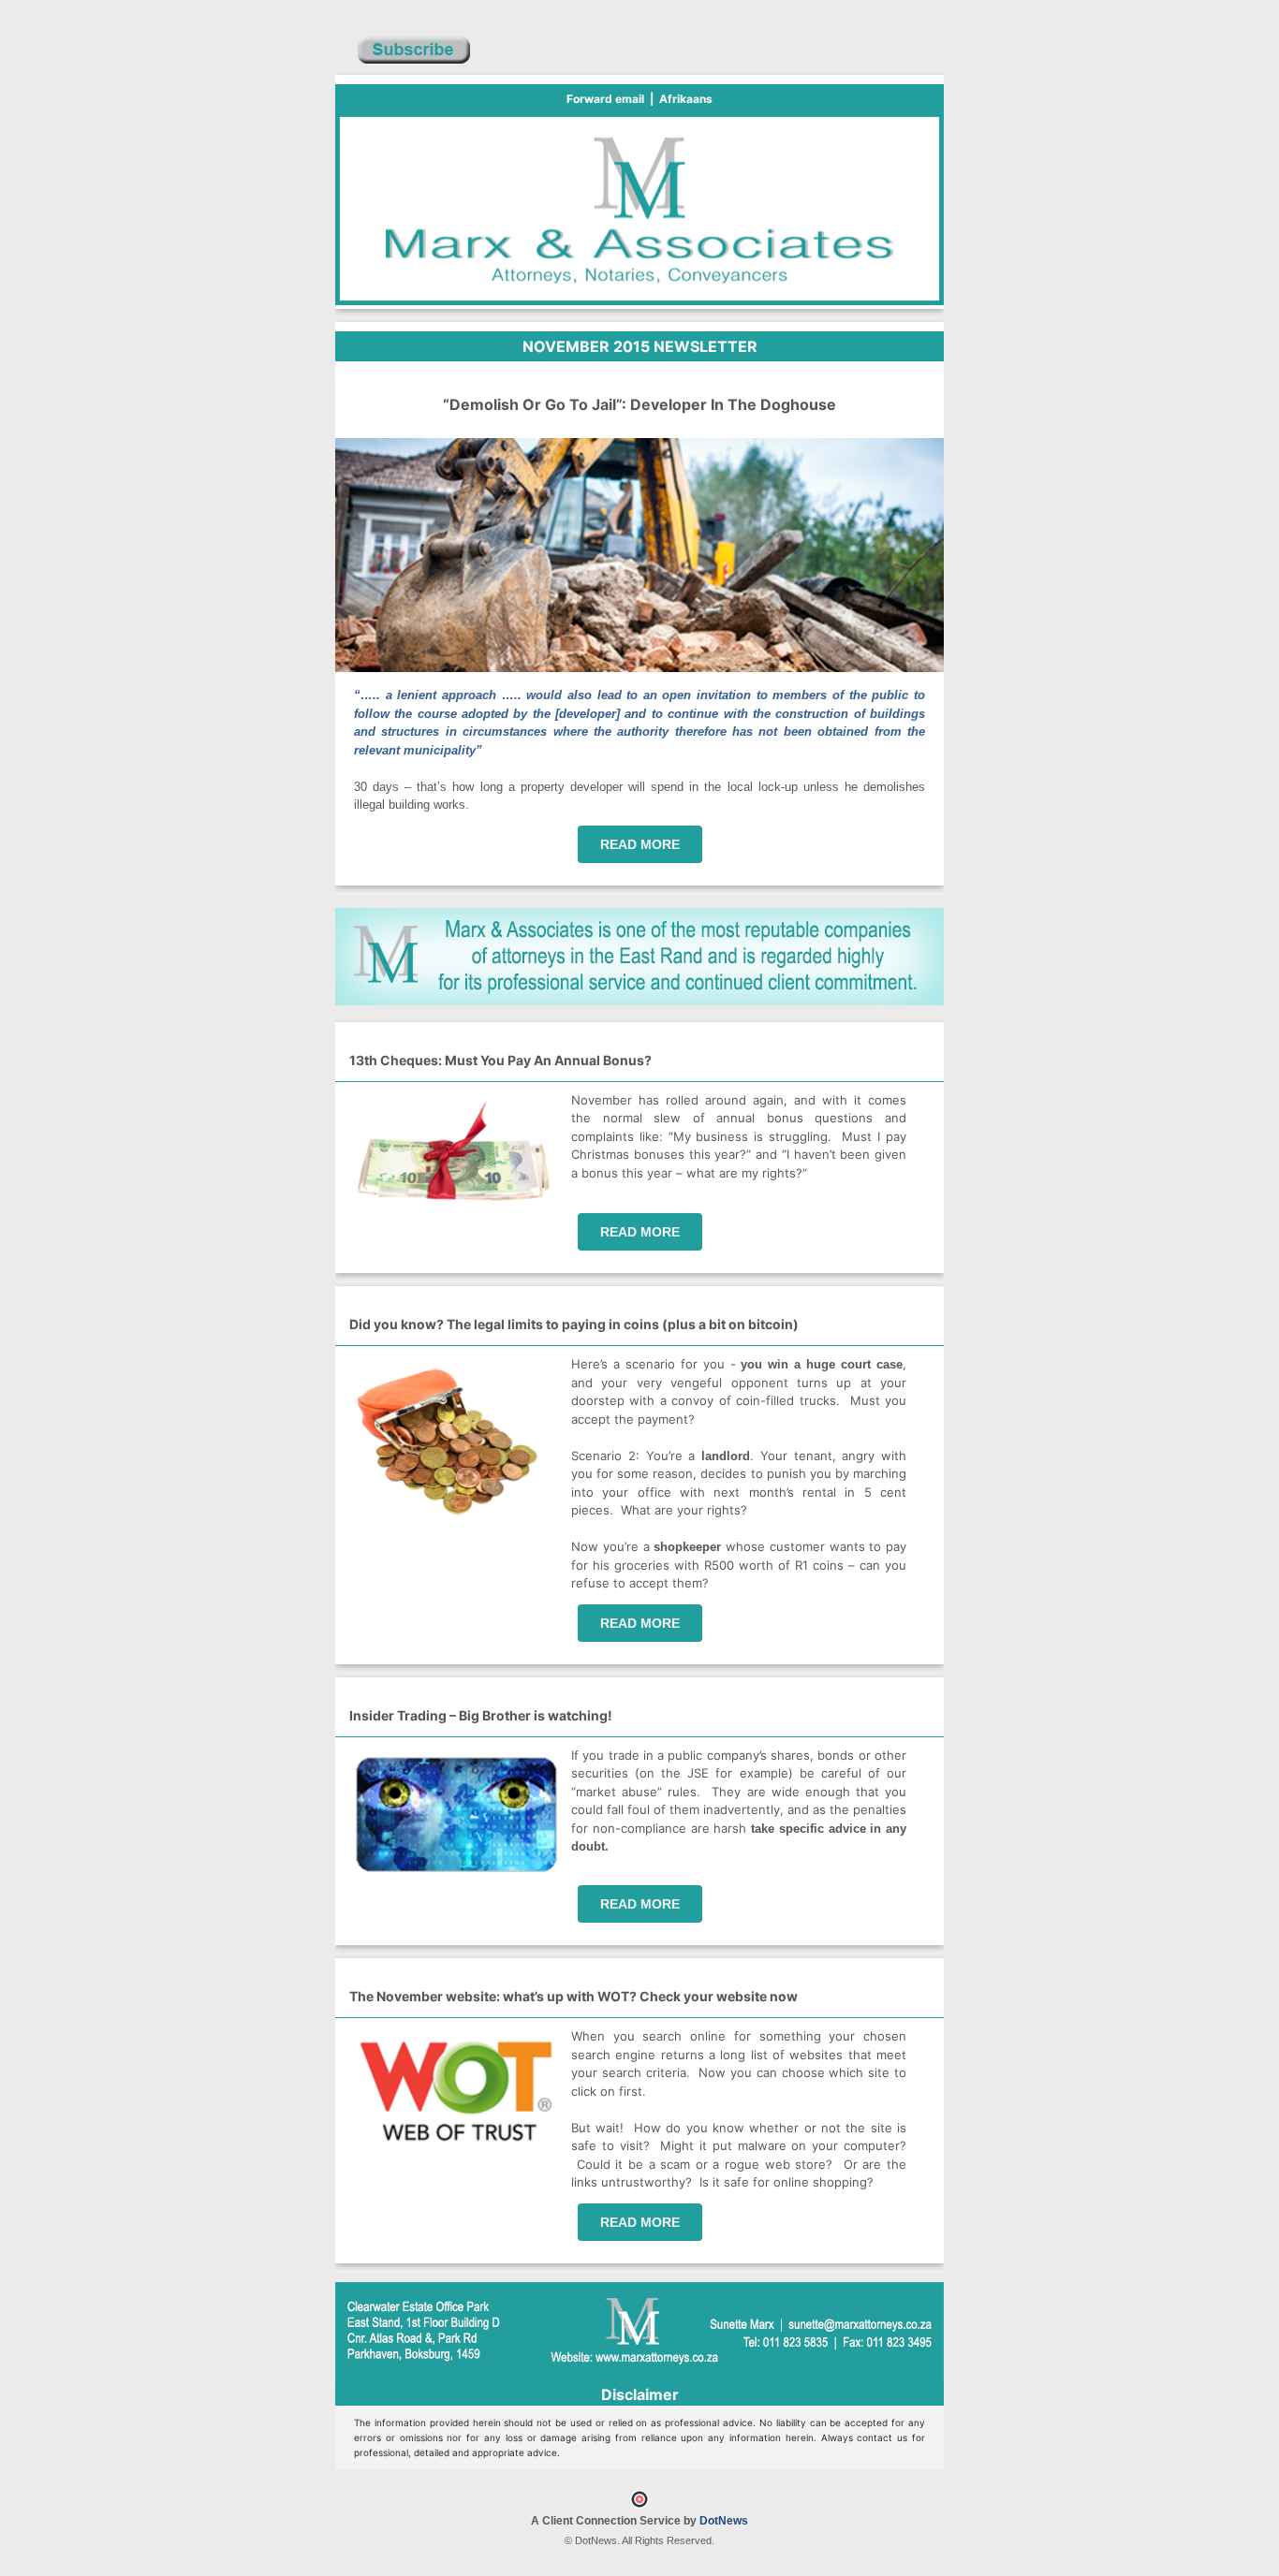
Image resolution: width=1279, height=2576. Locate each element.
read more (640, 844)
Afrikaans (686, 99)
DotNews (724, 2521)
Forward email (605, 99)
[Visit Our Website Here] (639, 1001)
